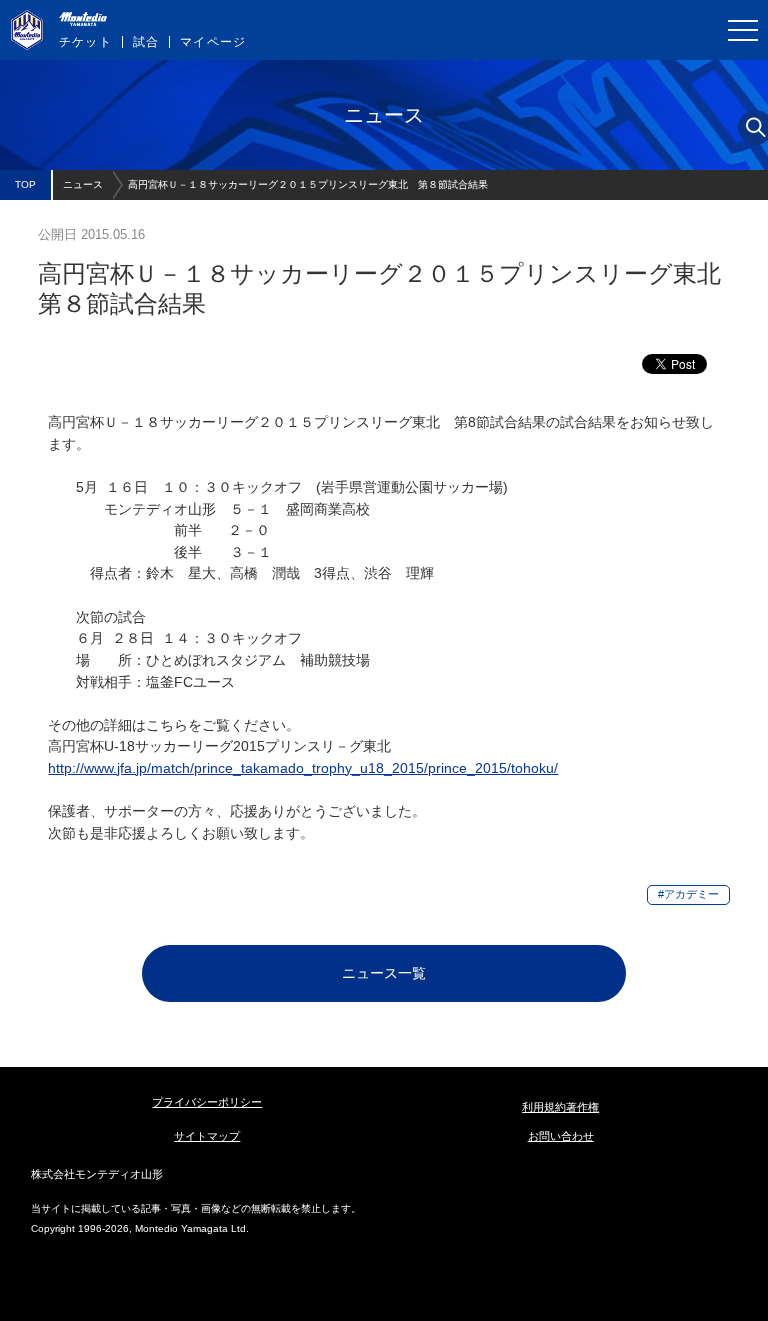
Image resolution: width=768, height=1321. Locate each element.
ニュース (83, 184)
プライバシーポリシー (207, 1102)
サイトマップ (207, 1136)
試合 (146, 42)
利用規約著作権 (560, 1107)
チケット (85, 42)
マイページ (213, 42)
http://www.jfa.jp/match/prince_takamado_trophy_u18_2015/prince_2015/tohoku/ (303, 768)
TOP (25, 184)
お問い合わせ (561, 1136)
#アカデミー (688, 894)
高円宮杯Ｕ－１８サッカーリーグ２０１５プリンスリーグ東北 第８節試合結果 (308, 184)
